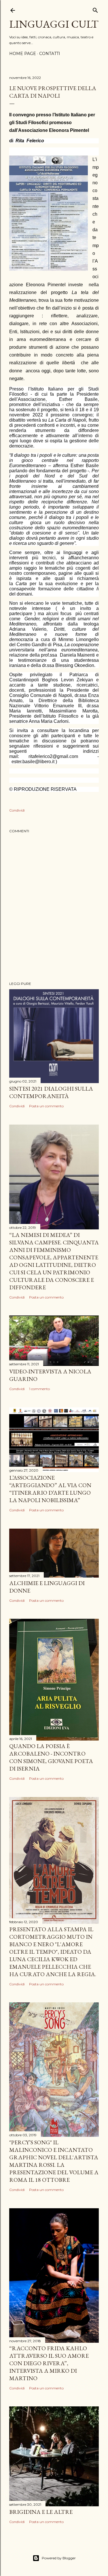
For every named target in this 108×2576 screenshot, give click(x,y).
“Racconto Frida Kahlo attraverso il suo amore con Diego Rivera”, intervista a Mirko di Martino (49, 2363)
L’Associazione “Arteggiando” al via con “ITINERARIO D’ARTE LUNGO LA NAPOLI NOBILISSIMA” (50, 1489)
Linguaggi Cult (54, 24)
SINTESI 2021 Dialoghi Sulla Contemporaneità (51, 1092)
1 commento (39, 1389)
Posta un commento (46, 1106)
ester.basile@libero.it (33, 762)
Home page (23, 54)
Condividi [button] (17, 810)
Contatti (50, 54)
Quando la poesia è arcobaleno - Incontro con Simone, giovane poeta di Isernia (51, 1757)
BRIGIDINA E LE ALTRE (41, 2512)
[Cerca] (95, 9)
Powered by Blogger (59, 2558)
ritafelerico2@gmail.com (53, 756)
